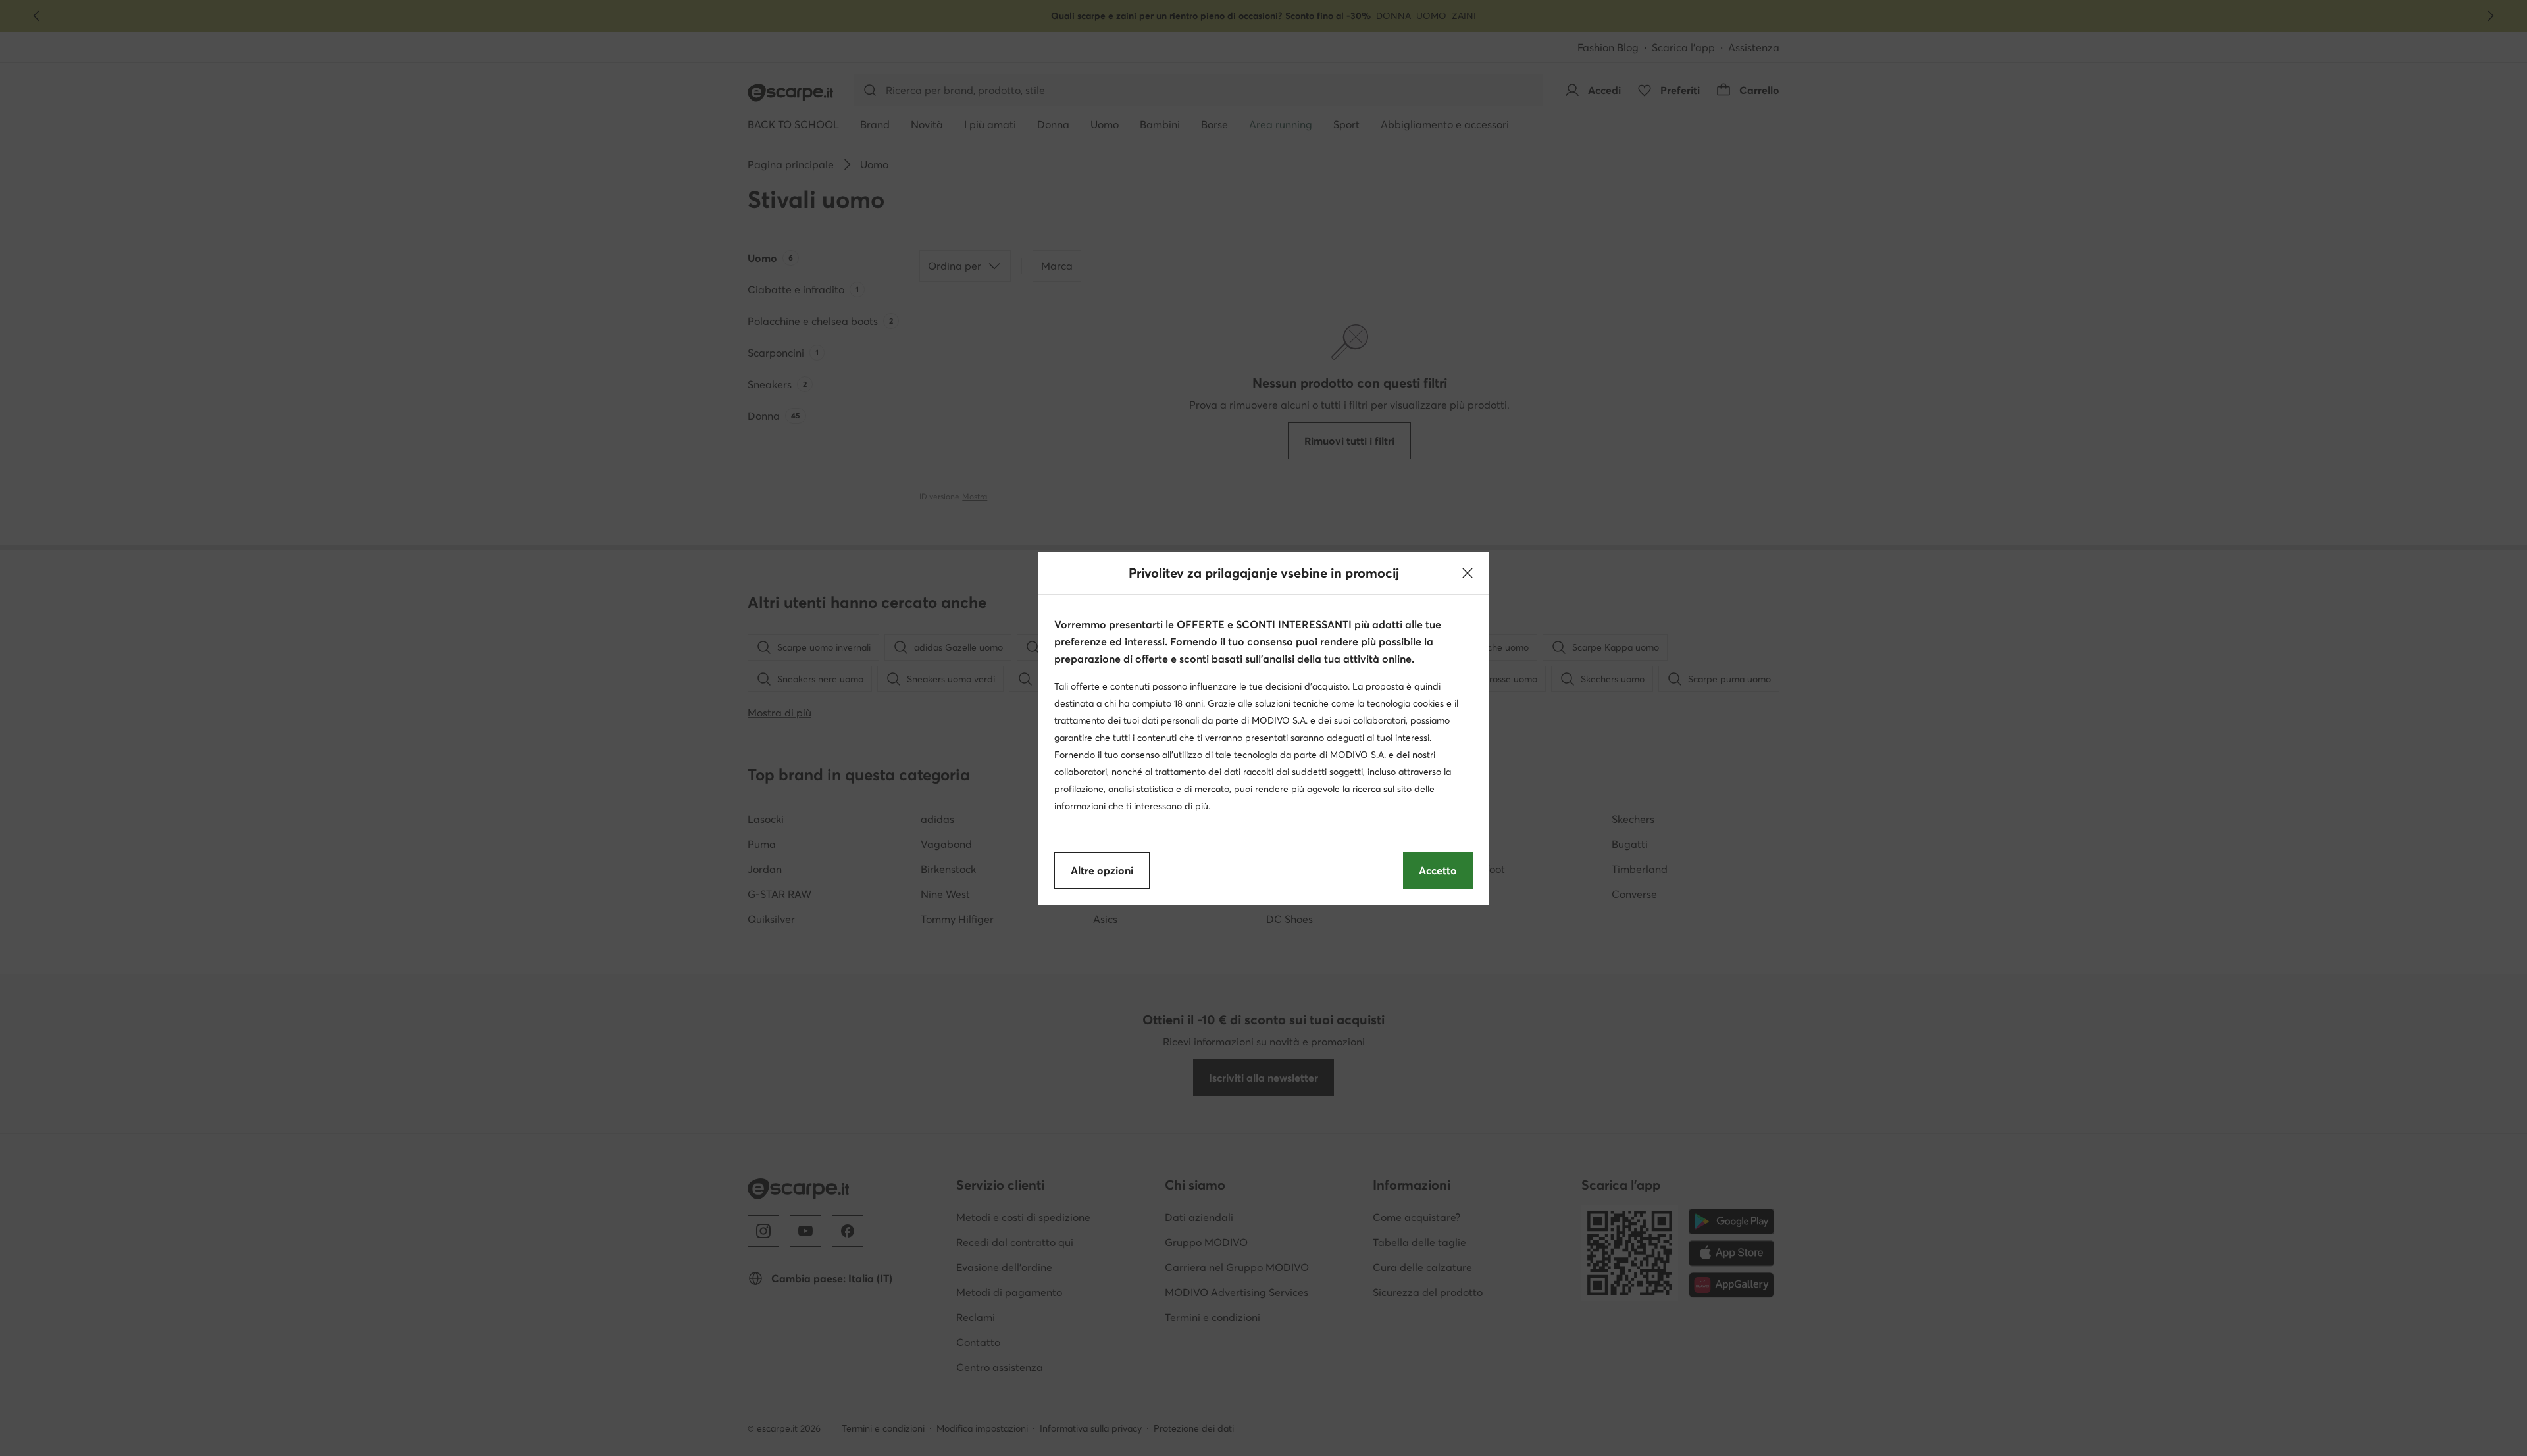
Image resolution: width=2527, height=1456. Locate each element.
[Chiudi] (1468, 573)
